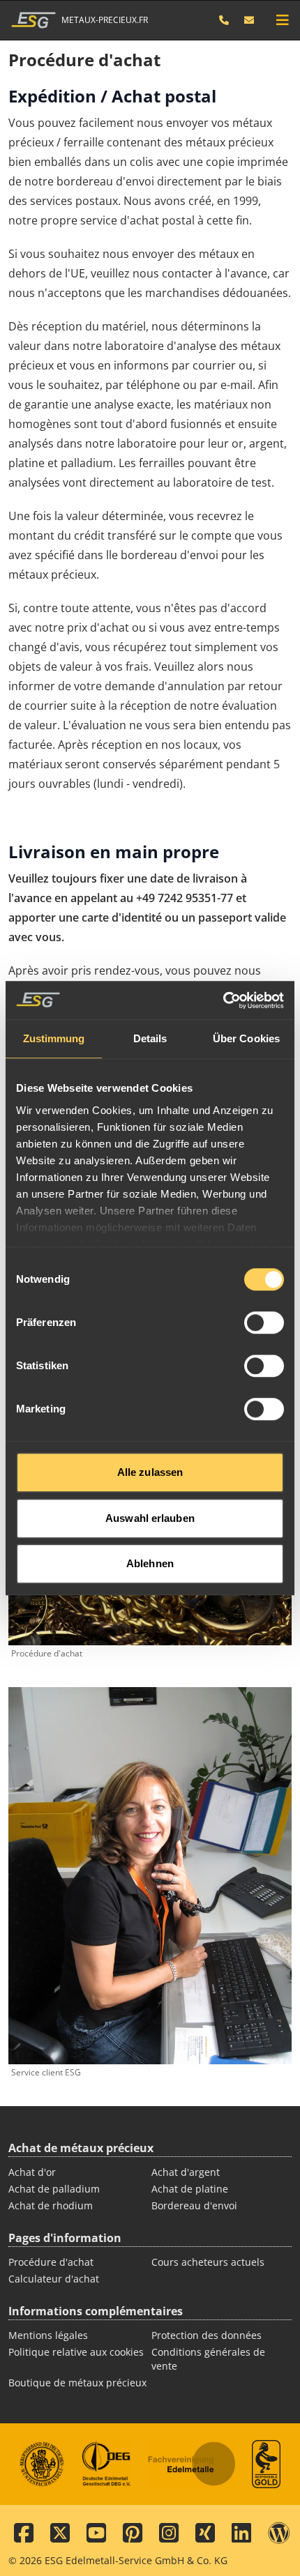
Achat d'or (32, 2172)
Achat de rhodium (51, 2205)
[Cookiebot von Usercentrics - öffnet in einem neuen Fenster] (223, 1000)
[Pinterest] (133, 2533)
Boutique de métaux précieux (77, 2383)
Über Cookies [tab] (246, 1038)
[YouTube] (96, 2533)
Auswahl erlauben (150, 1518)
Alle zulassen (150, 1472)
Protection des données (207, 2335)
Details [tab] (150, 1038)
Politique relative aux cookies (76, 2352)
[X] (60, 2533)
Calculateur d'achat (54, 2279)
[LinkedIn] (241, 2533)
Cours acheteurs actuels (208, 2262)
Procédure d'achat (51, 2262)
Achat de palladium (54, 2189)
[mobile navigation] (283, 20)
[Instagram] (169, 2533)
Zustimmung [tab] (54, 1038)
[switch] (264, 1323)
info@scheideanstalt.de (250, 20)
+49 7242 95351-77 (231, 20)
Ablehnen (150, 1563)
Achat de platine (190, 2189)
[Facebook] (24, 2533)
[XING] (205, 2533)
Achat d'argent (186, 2172)
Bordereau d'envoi (194, 2205)
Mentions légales (48, 2335)
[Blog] (279, 2533)
